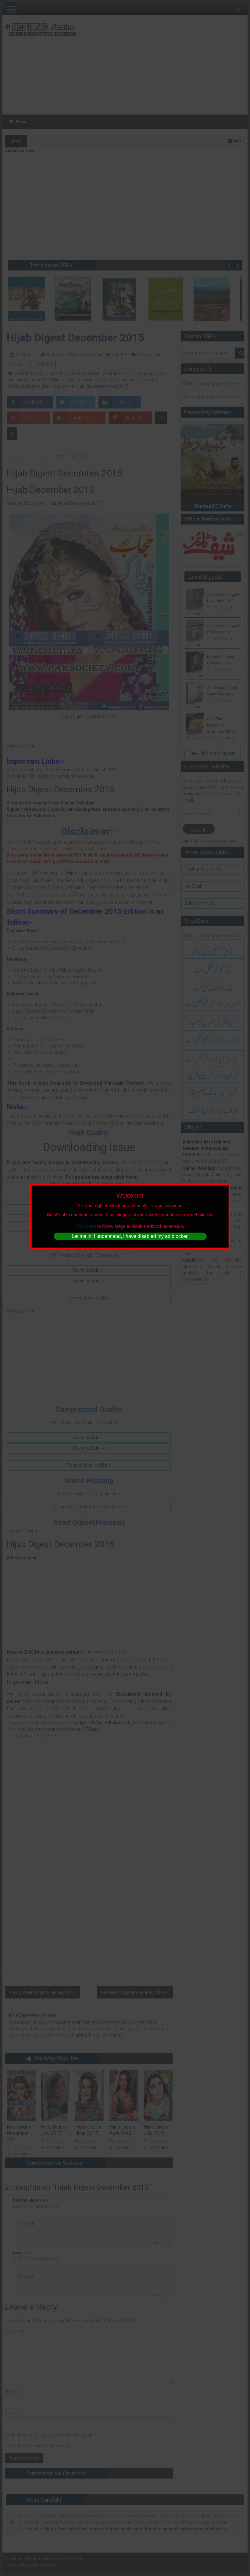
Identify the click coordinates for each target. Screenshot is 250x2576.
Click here (86, 1226)
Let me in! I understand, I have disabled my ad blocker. (130, 1236)
